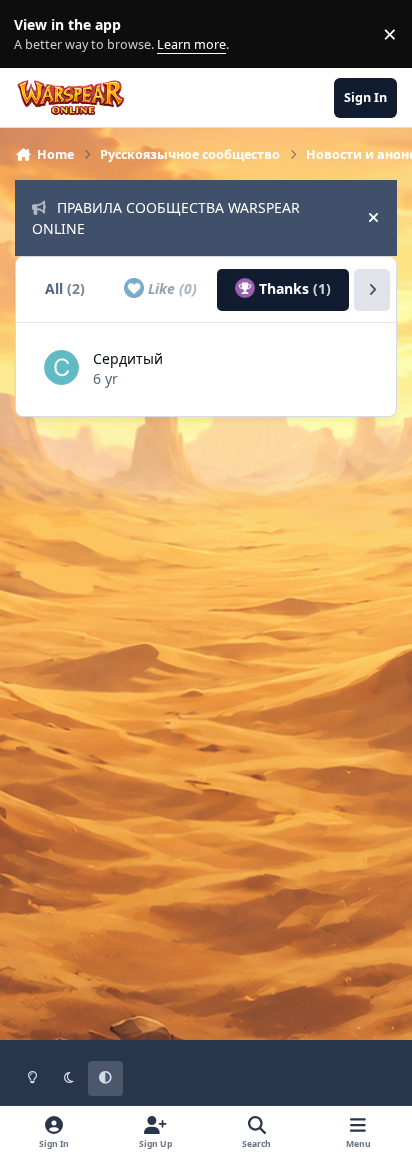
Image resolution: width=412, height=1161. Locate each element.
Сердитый (128, 358)
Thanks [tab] (293, 288)
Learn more (38, 34)
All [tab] (65, 288)
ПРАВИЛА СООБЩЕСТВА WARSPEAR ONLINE (166, 218)
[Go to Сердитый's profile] (61, 367)
